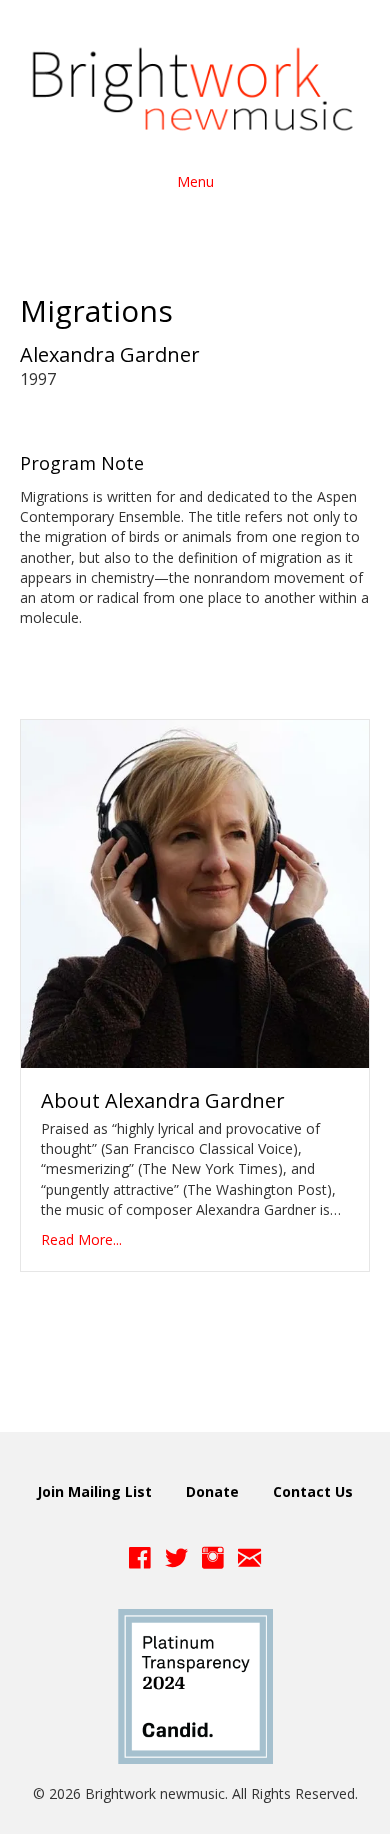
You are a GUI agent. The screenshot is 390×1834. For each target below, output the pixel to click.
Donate (212, 1491)
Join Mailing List (94, 1491)
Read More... (81, 1239)
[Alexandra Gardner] (195, 891)
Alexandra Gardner (110, 354)
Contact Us (313, 1491)
